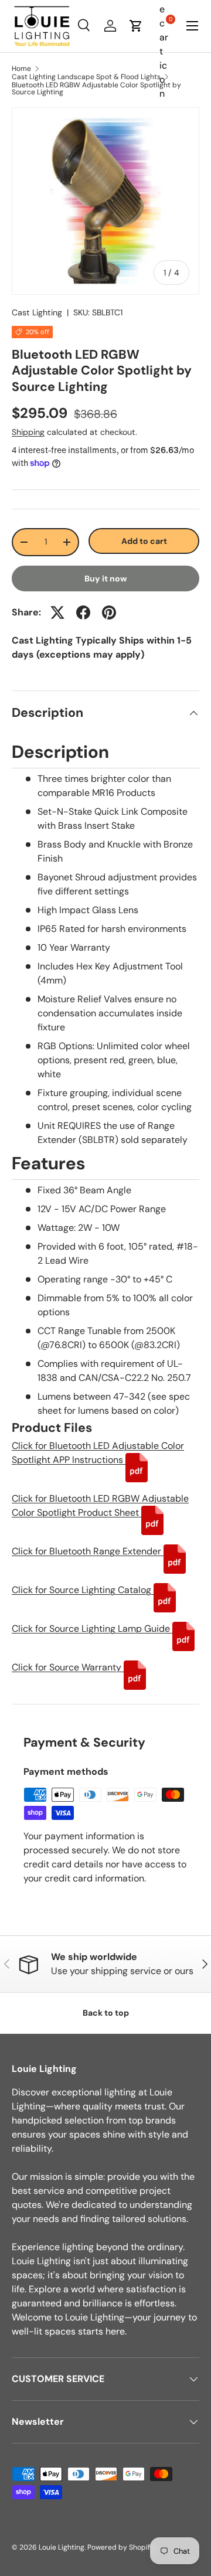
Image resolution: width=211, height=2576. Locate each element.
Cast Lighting (37, 312)
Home (21, 69)
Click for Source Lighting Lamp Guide (92, 1629)
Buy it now (106, 579)
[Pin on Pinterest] (109, 612)
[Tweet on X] (57, 612)
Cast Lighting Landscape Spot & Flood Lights (86, 77)
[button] (136, 26)
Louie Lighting (62, 2547)
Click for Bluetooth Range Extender (88, 1551)
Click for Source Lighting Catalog (83, 1590)
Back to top (106, 2013)
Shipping (28, 432)
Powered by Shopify (121, 2547)
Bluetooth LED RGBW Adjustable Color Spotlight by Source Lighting (96, 89)
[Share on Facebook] (83, 612)
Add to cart (144, 541)
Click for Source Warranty (68, 1667)
